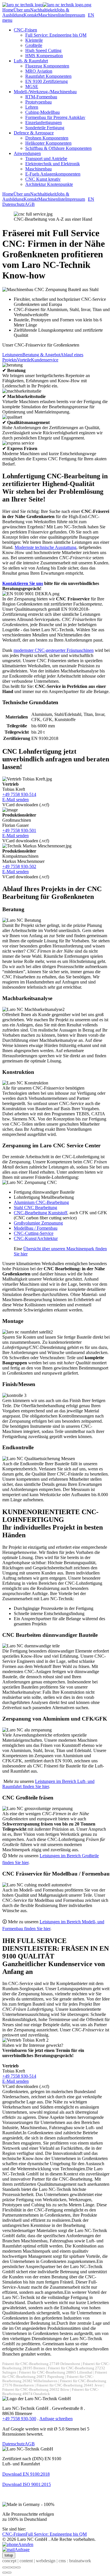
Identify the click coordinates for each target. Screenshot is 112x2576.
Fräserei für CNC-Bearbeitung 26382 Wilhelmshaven (48, 2379)
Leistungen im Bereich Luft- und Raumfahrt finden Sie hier (48, 1784)
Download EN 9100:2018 (26, 2474)
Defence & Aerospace (34, 133)
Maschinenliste (52, 15)
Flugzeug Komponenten (47, 66)
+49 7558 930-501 (19, 830)
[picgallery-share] (9, 2567)
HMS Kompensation (44, 56)
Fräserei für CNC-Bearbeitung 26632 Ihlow (36, 2390)
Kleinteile (34, 40)
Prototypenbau (38, 102)
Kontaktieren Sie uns (23, 583)
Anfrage (22, 2550)
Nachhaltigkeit (43, 10)
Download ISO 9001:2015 (27, 2484)
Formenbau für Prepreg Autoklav (55, 117)
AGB (30, 204)
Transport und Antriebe (46, 159)
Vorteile (24, 360)
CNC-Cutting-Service (34, 1233)
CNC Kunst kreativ (43, 179)
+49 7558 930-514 (19, 794)
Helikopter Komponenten (48, 143)
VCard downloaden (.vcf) (26, 805)
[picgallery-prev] (5, 2573)
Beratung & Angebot (41, 355)
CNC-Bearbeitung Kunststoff (40, 1213)
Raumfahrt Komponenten (48, 76)
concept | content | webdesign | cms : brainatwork (47, 2561)
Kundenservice (45, 360)
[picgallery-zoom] (18, 2567)
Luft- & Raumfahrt (31, 61)
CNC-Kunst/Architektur (36, 1238)
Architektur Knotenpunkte (49, 184)
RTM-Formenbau (41, 97)
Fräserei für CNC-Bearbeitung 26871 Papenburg (55, 2375)
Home (8, 10)
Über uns (22, 10)
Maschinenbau (38, 169)
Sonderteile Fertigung (45, 128)
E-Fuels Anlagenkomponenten (53, 174)
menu (7, 20)
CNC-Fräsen (25, 30)
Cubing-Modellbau (43, 112)
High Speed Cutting (43, 50)
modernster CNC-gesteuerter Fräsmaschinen (54, 650)
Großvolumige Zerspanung (38, 1223)
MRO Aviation (39, 71)
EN (91, 15)
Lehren (32, 107)
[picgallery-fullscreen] (14, 2567)
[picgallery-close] (5, 2567)
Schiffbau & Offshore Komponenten (58, 148)
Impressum (75, 15)
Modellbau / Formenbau (36, 1228)
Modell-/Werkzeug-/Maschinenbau (45, 92)
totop (9, 2555)
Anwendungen (27, 153)
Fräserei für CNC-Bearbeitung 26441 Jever (69, 2385)
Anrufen (26, 2544)
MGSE (32, 86)
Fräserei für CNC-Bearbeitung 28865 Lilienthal (56, 2372)
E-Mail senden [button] (16, 800)
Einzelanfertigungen (44, 123)
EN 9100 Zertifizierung (47, 81)
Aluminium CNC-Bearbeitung (41, 1202)
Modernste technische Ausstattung (46, 547)
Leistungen (12, 355)
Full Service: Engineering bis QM (56, 35)
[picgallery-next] (9, 2573)
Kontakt (31, 15)
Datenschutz (13, 204)
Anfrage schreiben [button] (56, 2419)
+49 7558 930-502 (19, 866)
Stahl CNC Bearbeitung (35, 1208)
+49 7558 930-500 (19, 2419)
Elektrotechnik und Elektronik (53, 164)
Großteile (34, 45)
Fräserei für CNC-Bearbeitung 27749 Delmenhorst (41, 2364)
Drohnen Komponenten (47, 138)
